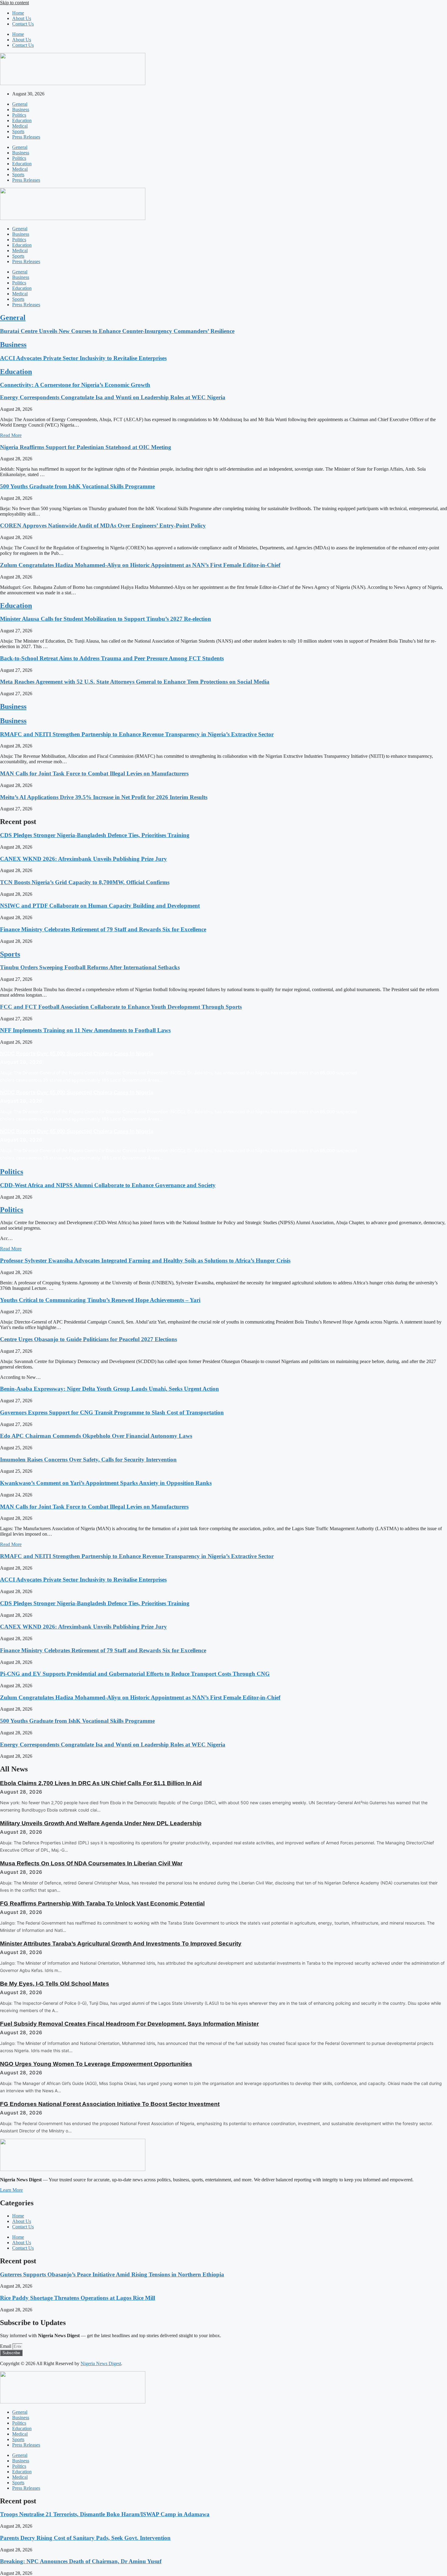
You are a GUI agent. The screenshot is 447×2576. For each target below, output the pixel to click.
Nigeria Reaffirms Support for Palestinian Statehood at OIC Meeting (86, 447)
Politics (19, 115)
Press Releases (26, 137)
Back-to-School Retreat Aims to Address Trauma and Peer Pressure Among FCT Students (112, 658)
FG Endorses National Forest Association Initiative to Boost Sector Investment (110, 2104)
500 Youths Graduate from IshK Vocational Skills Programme (77, 486)
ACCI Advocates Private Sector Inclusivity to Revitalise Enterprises (83, 358)
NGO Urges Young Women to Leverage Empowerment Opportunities (96, 2064)
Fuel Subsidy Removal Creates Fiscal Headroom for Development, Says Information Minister (129, 2024)
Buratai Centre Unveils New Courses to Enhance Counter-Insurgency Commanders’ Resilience (117, 331)
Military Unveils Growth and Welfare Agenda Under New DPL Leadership (101, 1823)
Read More (11, 435)
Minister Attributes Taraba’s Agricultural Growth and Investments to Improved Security (121, 1944)
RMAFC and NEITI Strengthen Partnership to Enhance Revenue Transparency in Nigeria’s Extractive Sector (137, 734)
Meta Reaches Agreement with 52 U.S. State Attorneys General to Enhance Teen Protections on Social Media (135, 682)
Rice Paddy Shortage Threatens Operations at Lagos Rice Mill (78, 2298)
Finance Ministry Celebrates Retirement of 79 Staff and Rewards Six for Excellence (103, 929)
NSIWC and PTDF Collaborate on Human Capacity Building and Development (100, 906)
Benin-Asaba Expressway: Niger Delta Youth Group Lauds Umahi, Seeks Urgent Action (109, 1389)
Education (22, 120)
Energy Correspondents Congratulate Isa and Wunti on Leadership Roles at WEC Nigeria (113, 397)
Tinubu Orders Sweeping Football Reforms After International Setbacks (90, 967)
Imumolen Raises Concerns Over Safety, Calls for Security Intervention (88, 1460)
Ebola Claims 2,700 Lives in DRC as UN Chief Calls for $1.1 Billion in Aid (101, 1783)
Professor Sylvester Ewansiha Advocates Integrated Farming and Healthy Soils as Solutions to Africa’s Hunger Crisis (145, 1261)
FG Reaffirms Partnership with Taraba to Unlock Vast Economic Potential (102, 1903)
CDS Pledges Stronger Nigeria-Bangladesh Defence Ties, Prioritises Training (95, 835)
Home (18, 13)
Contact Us (23, 24)
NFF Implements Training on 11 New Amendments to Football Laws (85, 1030)
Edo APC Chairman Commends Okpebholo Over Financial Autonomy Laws (96, 1436)
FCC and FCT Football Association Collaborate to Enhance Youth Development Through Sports (121, 1007)
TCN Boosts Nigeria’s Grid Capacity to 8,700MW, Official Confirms (85, 882)
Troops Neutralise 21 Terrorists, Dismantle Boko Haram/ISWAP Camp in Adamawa (105, 2514)
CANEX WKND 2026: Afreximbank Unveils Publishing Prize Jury (83, 859)
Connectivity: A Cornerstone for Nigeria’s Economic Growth (75, 385)
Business (21, 110)
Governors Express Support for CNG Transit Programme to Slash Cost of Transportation (112, 1412)
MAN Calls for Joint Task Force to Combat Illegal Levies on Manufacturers (94, 773)
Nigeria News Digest (101, 2363)
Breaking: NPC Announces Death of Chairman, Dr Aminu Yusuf (81, 2561)
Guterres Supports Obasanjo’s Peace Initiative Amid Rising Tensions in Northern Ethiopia (112, 2274)
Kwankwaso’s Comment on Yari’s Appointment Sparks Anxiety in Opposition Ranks (106, 1483)
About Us (22, 18)
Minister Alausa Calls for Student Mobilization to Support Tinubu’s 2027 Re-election (106, 619)
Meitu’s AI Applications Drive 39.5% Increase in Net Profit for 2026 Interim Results (104, 797)
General (20, 104)
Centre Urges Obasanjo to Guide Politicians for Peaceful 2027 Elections (88, 1339)
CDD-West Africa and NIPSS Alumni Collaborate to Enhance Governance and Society (108, 1185)
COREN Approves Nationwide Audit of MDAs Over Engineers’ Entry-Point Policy (103, 526)
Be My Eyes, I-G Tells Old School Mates (55, 1984)
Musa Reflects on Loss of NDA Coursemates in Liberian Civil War (91, 1863)
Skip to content (14, 3)
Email (6, 2346)
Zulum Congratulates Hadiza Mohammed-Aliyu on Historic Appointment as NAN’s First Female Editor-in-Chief (140, 565)
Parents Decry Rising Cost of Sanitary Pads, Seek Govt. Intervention (85, 2538)
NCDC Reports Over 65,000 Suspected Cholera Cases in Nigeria (77, 1054)
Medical (20, 126)
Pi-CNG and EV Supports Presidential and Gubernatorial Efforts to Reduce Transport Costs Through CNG (135, 1674)
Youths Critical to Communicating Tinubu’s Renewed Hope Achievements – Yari (100, 1300)
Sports (18, 131)
